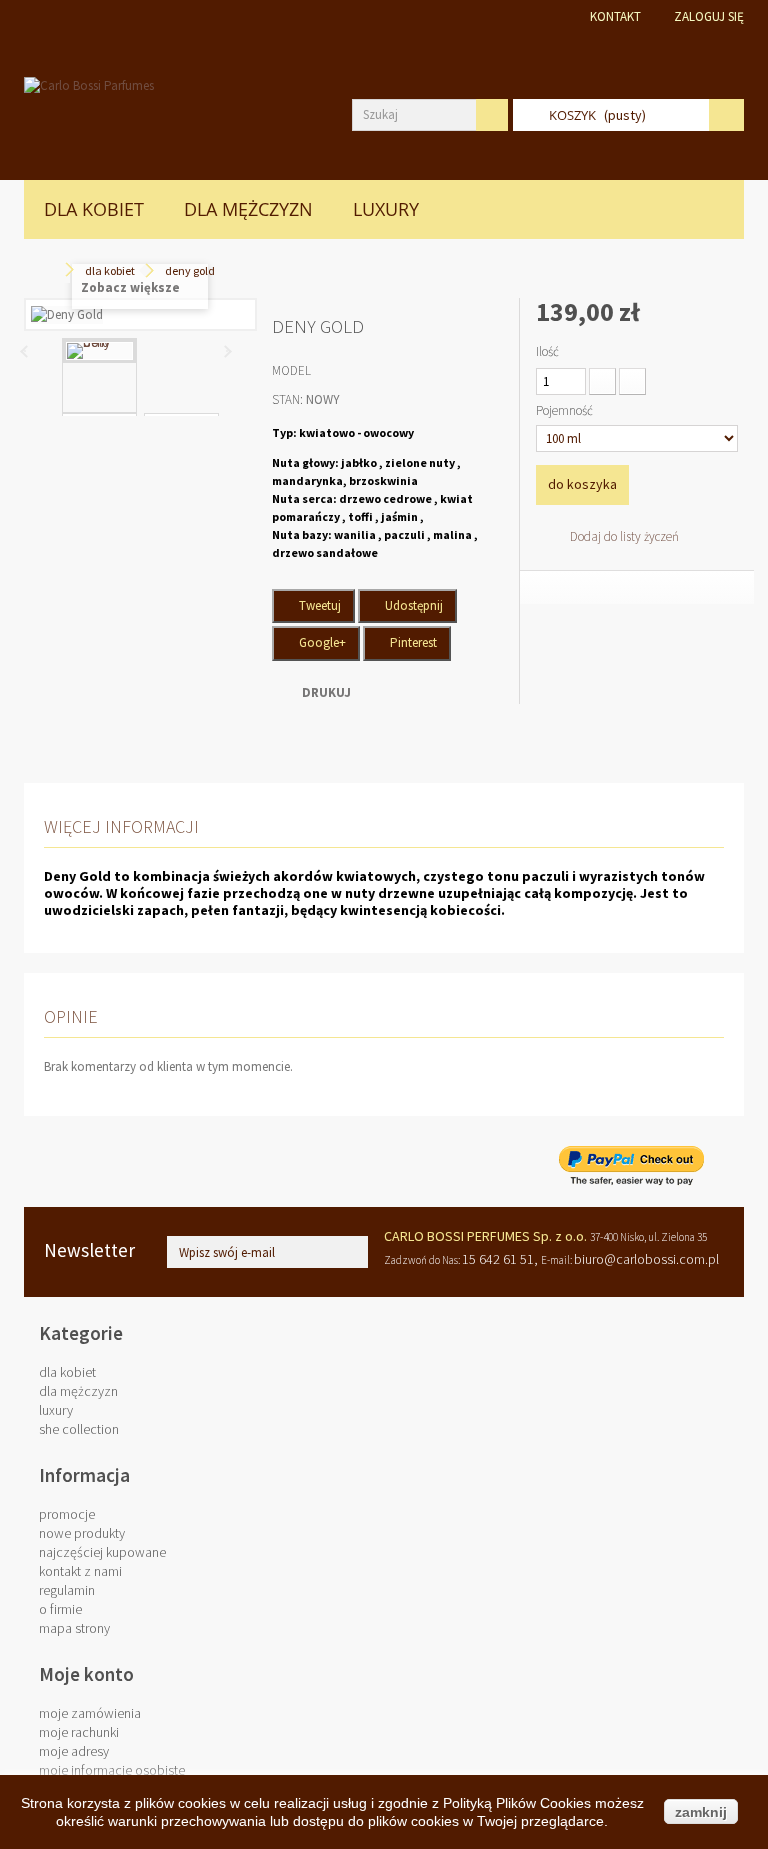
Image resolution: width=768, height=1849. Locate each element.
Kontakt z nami (80, 1571)
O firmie (60, 1609)
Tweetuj (318, 605)
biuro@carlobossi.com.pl (646, 1259)
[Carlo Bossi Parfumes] (173, 117)
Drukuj (326, 692)
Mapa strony (74, 1628)
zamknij (701, 1812)
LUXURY (386, 209)
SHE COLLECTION (79, 1429)
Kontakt (615, 16)
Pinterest (412, 642)
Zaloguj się (709, 16)
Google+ (321, 642)
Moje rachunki (79, 1732)
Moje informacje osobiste (112, 1770)
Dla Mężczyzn (248, 209)
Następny (227, 351)
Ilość (547, 351)
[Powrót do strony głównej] (51, 270)
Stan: (287, 399)
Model (291, 370)
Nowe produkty (82, 1533)
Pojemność (566, 410)
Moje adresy (74, 1751)
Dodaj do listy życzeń (623, 536)
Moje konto (86, 1674)
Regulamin (67, 1590)
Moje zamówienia (90, 1713)
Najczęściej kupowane (102, 1552)
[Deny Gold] (99, 351)
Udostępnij (412, 605)
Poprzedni (25, 351)
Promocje (67, 1514)
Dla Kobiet (94, 209)
